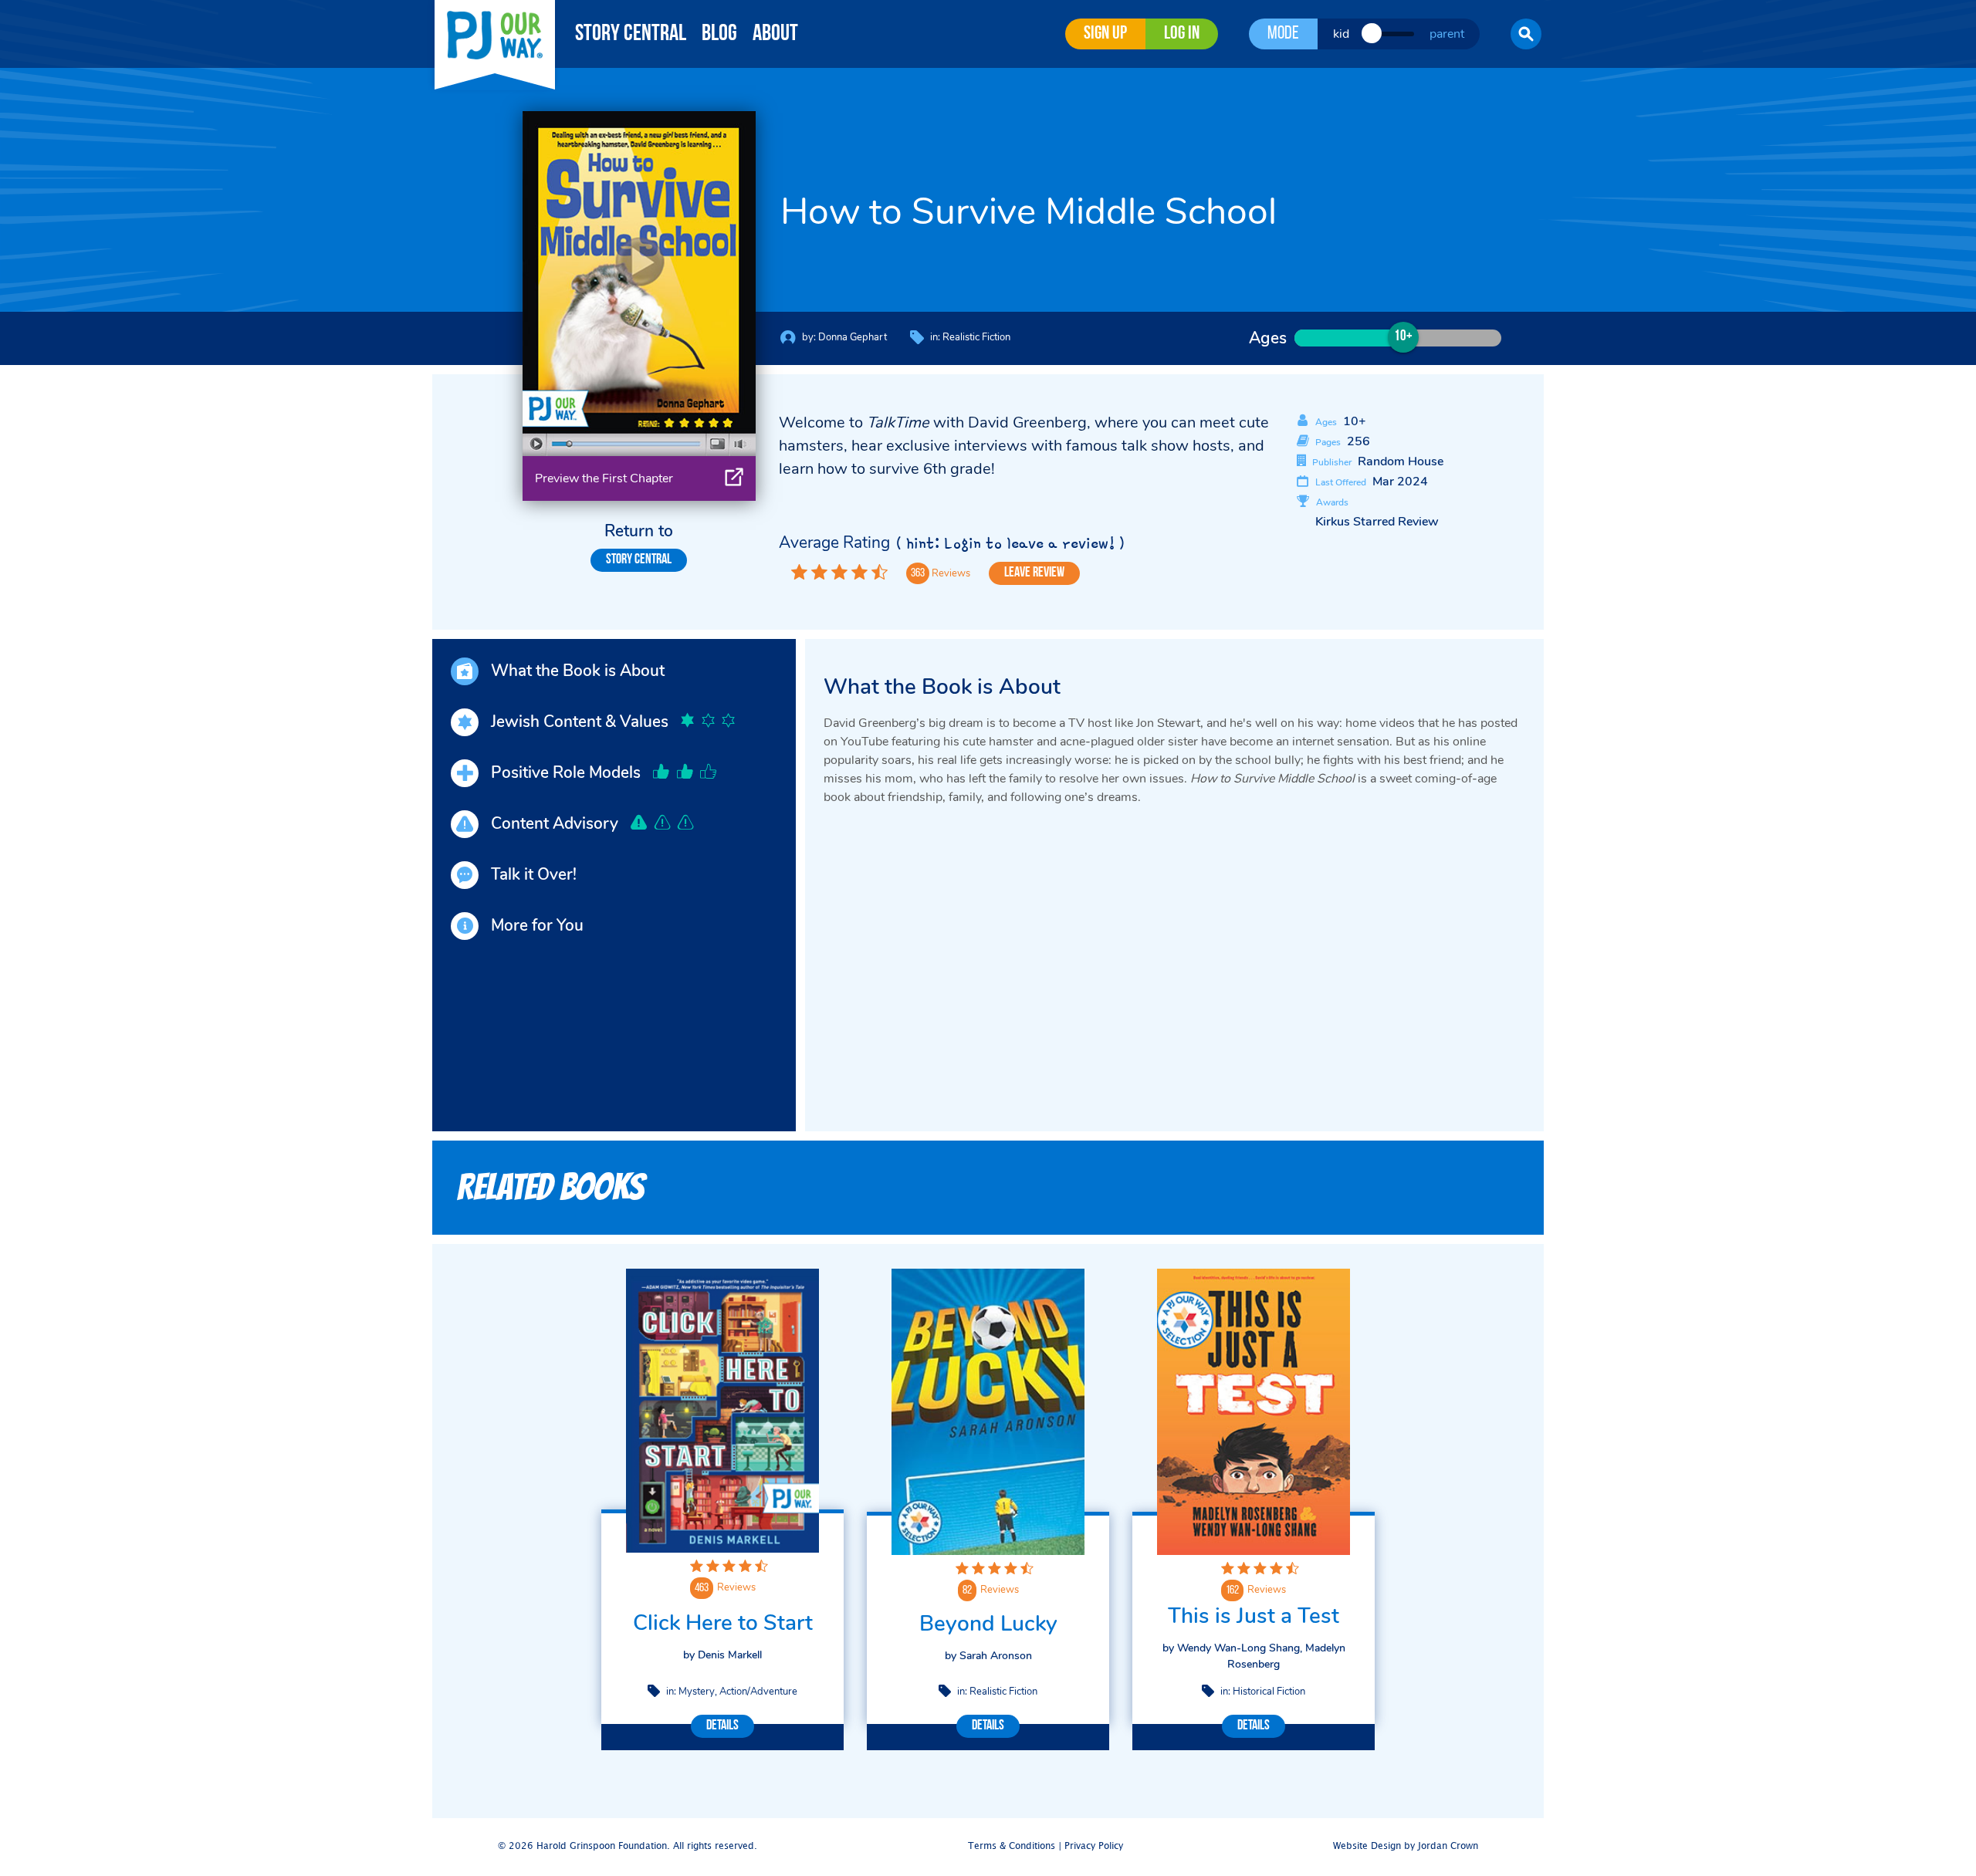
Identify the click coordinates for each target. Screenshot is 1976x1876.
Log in (1182, 34)
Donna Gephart (853, 337)
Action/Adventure (758, 1692)
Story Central (631, 34)
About (775, 34)
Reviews (736, 1587)
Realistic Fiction (976, 337)
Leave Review (1034, 573)
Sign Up (1105, 34)
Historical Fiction (1269, 1692)
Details (722, 1726)
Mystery (697, 1692)
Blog (719, 34)
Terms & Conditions (1012, 1846)
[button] (1526, 34)
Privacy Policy (1094, 1846)
